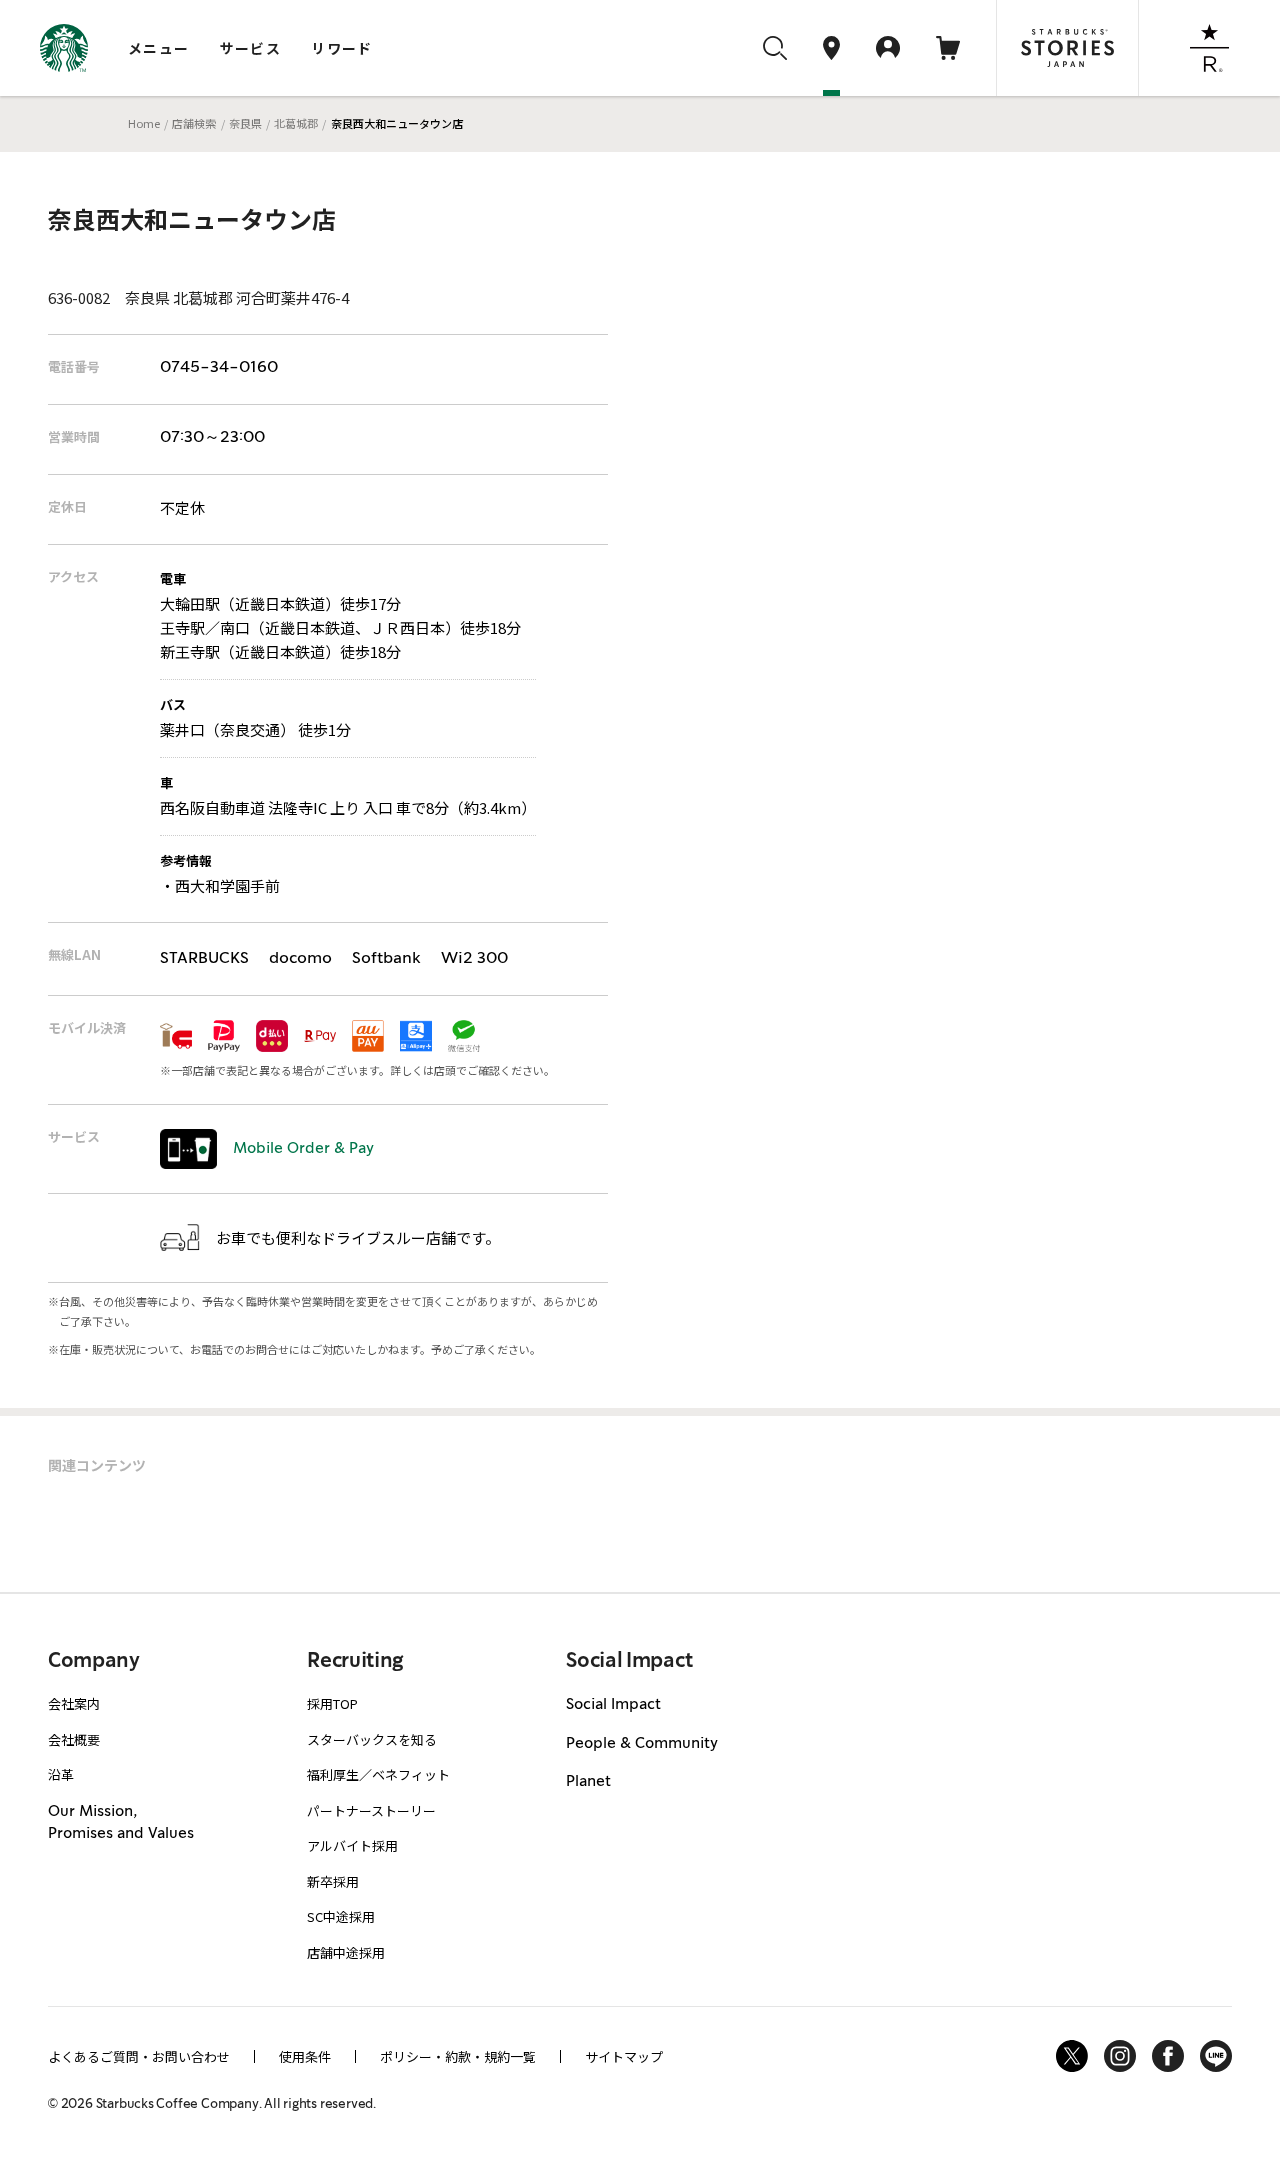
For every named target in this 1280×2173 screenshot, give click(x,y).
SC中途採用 (341, 1916)
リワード (342, 48)
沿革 (61, 1774)
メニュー (159, 48)
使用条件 (305, 2056)
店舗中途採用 (346, 1952)
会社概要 (74, 1739)
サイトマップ (624, 2056)
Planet (588, 1782)
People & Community (642, 1744)
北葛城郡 (296, 123)
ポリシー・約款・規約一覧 (458, 2056)
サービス (251, 48)
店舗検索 (194, 123)
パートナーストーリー (371, 1810)
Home (144, 123)
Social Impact (613, 1705)
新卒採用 (333, 1881)
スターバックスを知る (372, 1739)
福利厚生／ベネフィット (378, 1774)
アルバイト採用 (352, 1845)
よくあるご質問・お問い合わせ (139, 2056)
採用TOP (332, 1703)
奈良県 (245, 123)
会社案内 (74, 1703)
